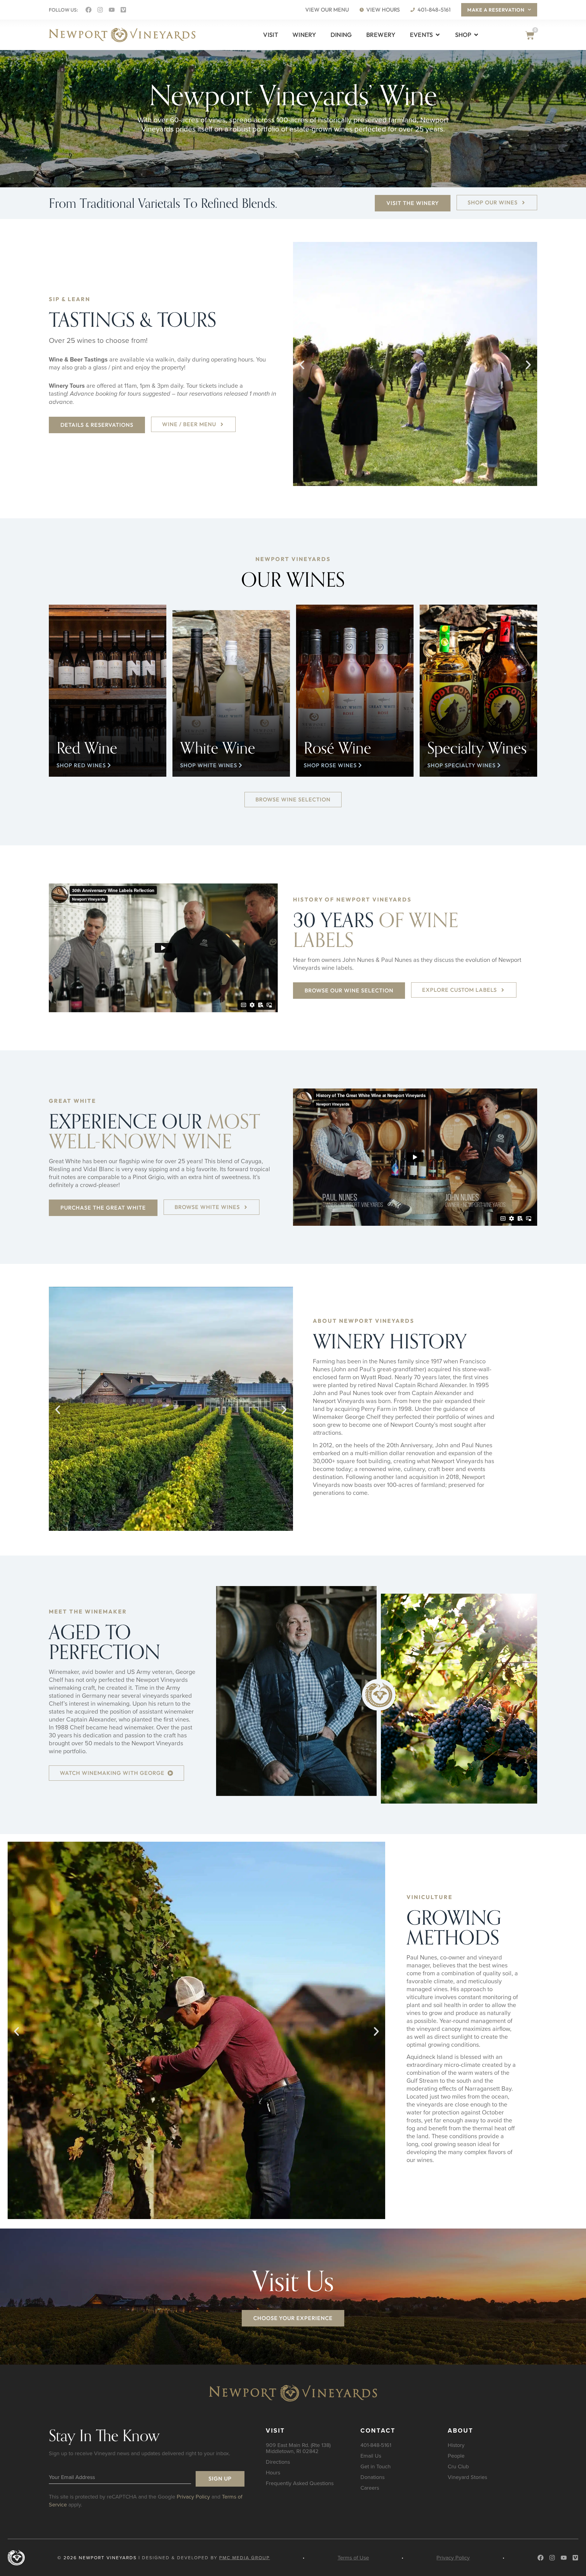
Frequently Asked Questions (300, 2483)
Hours (273, 2472)
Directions (278, 2462)
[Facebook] (89, 10)
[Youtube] (112, 10)
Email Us (371, 2456)
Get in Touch (376, 2466)
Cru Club (458, 2466)
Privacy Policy (193, 2497)
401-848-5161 (376, 2445)
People (456, 2456)
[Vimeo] (123, 10)
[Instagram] (100, 10)
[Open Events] (438, 35)
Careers (370, 2488)
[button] (302, 365)
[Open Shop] (476, 35)
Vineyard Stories (467, 2477)
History (456, 2445)
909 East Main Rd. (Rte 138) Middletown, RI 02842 (298, 2448)
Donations (373, 2477)
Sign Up (220, 2479)
